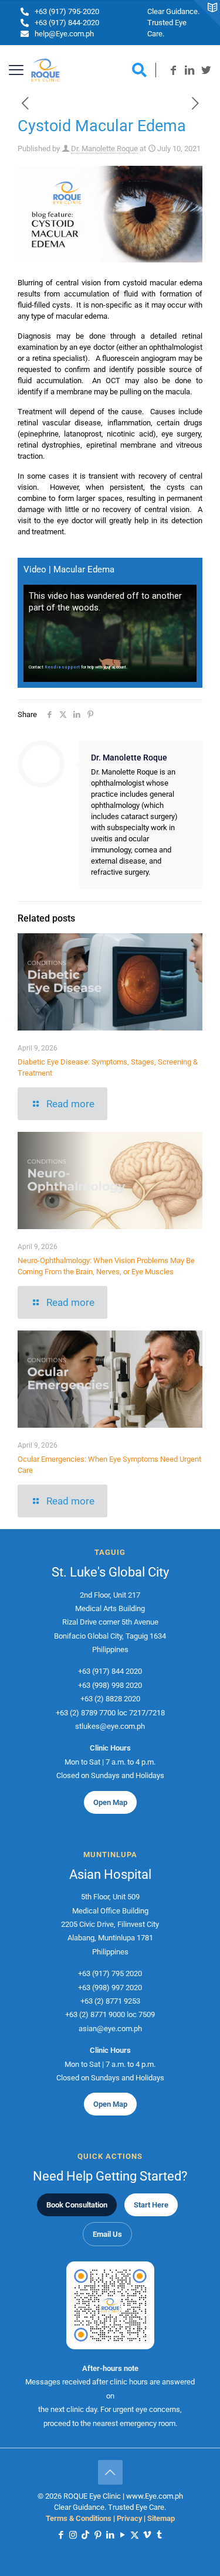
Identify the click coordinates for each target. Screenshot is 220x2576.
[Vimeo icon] (147, 2535)
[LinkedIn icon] (110, 2535)
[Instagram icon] (73, 2535)
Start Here (151, 2205)
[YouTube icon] (122, 2535)
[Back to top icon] (110, 2472)
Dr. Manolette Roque (104, 149)
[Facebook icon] (61, 2535)
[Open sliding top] (207, 13)
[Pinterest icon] (98, 2535)
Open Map (110, 1802)
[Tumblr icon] (159, 2535)
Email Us (107, 2234)
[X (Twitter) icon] (135, 2535)
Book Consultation (77, 2205)
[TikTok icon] (85, 2535)
